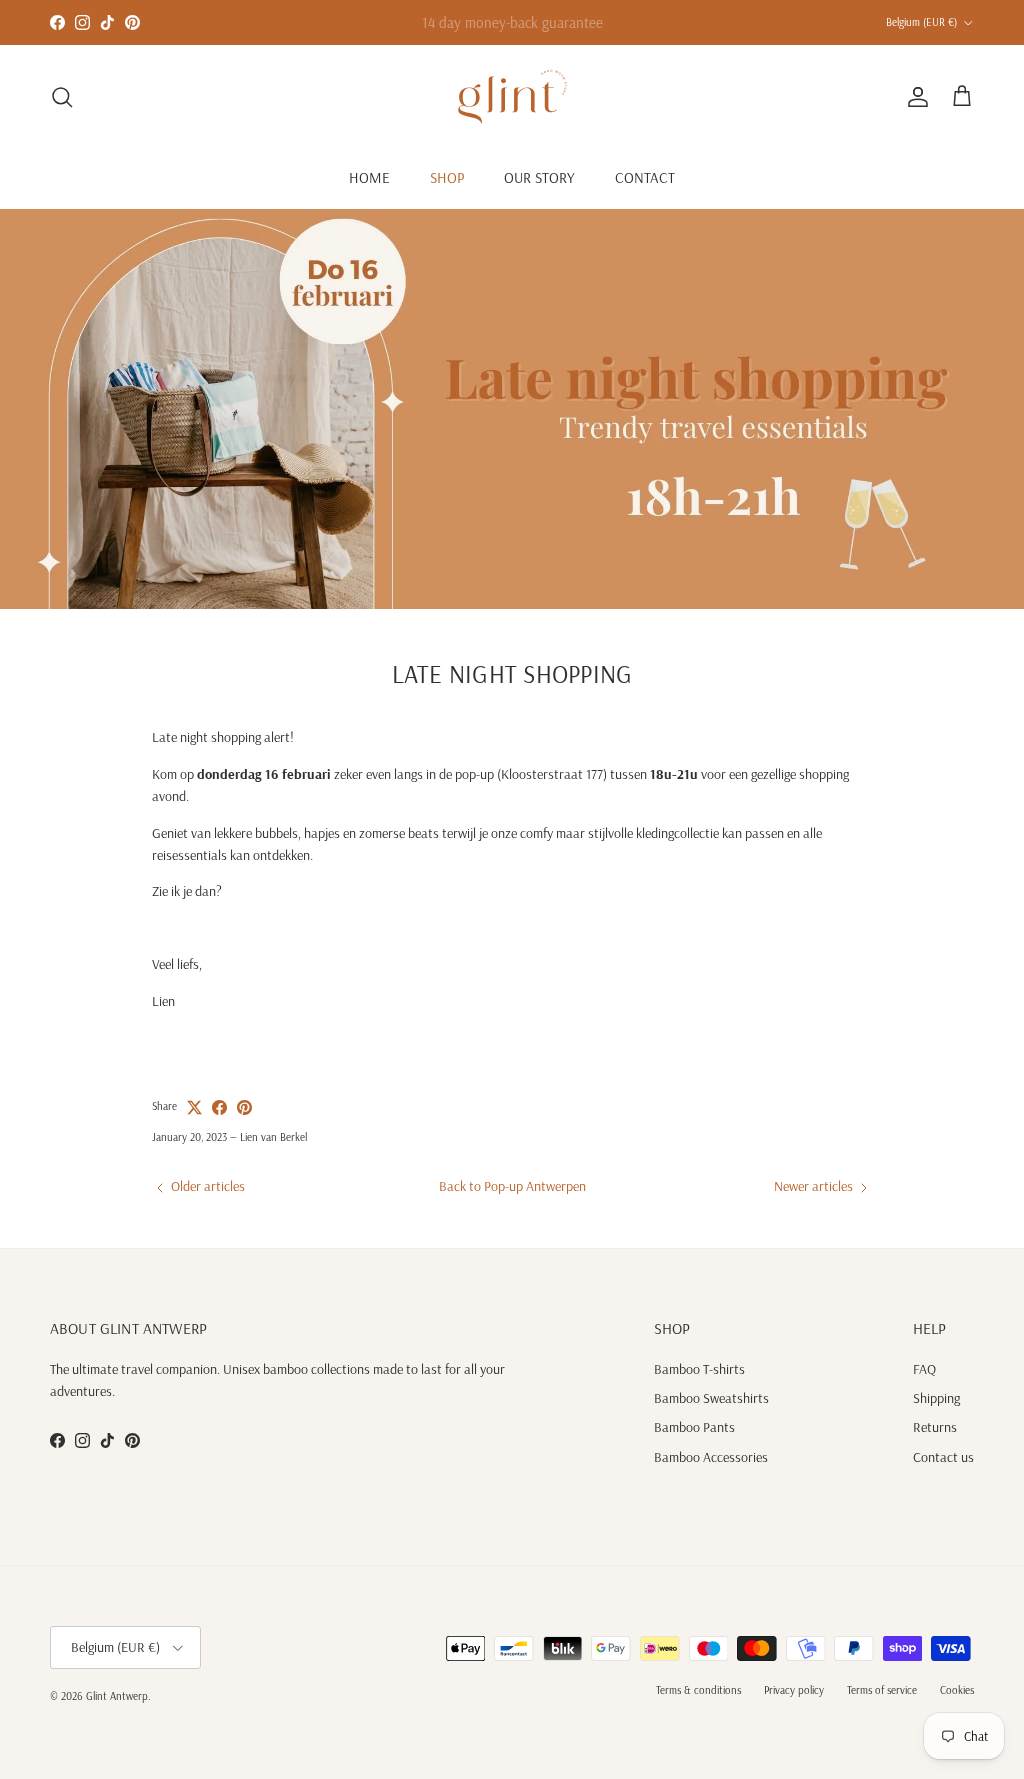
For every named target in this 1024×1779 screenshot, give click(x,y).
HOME (369, 177)
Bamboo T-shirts (699, 1369)
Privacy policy (794, 1690)
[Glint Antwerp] (512, 96)
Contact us (943, 1457)
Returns (935, 1427)
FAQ (924, 1369)
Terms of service (882, 1690)
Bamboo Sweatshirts (711, 1398)
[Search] (62, 97)
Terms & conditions (698, 1690)
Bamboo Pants (694, 1427)
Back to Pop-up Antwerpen (512, 1186)
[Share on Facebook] (219, 1107)
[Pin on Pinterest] (244, 1107)
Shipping (936, 1398)
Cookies (957, 1690)
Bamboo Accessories (711, 1457)
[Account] (914, 97)
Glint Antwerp (117, 1696)
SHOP (447, 177)
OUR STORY (539, 177)
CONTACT (645, 177)
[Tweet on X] (194, 1107)
